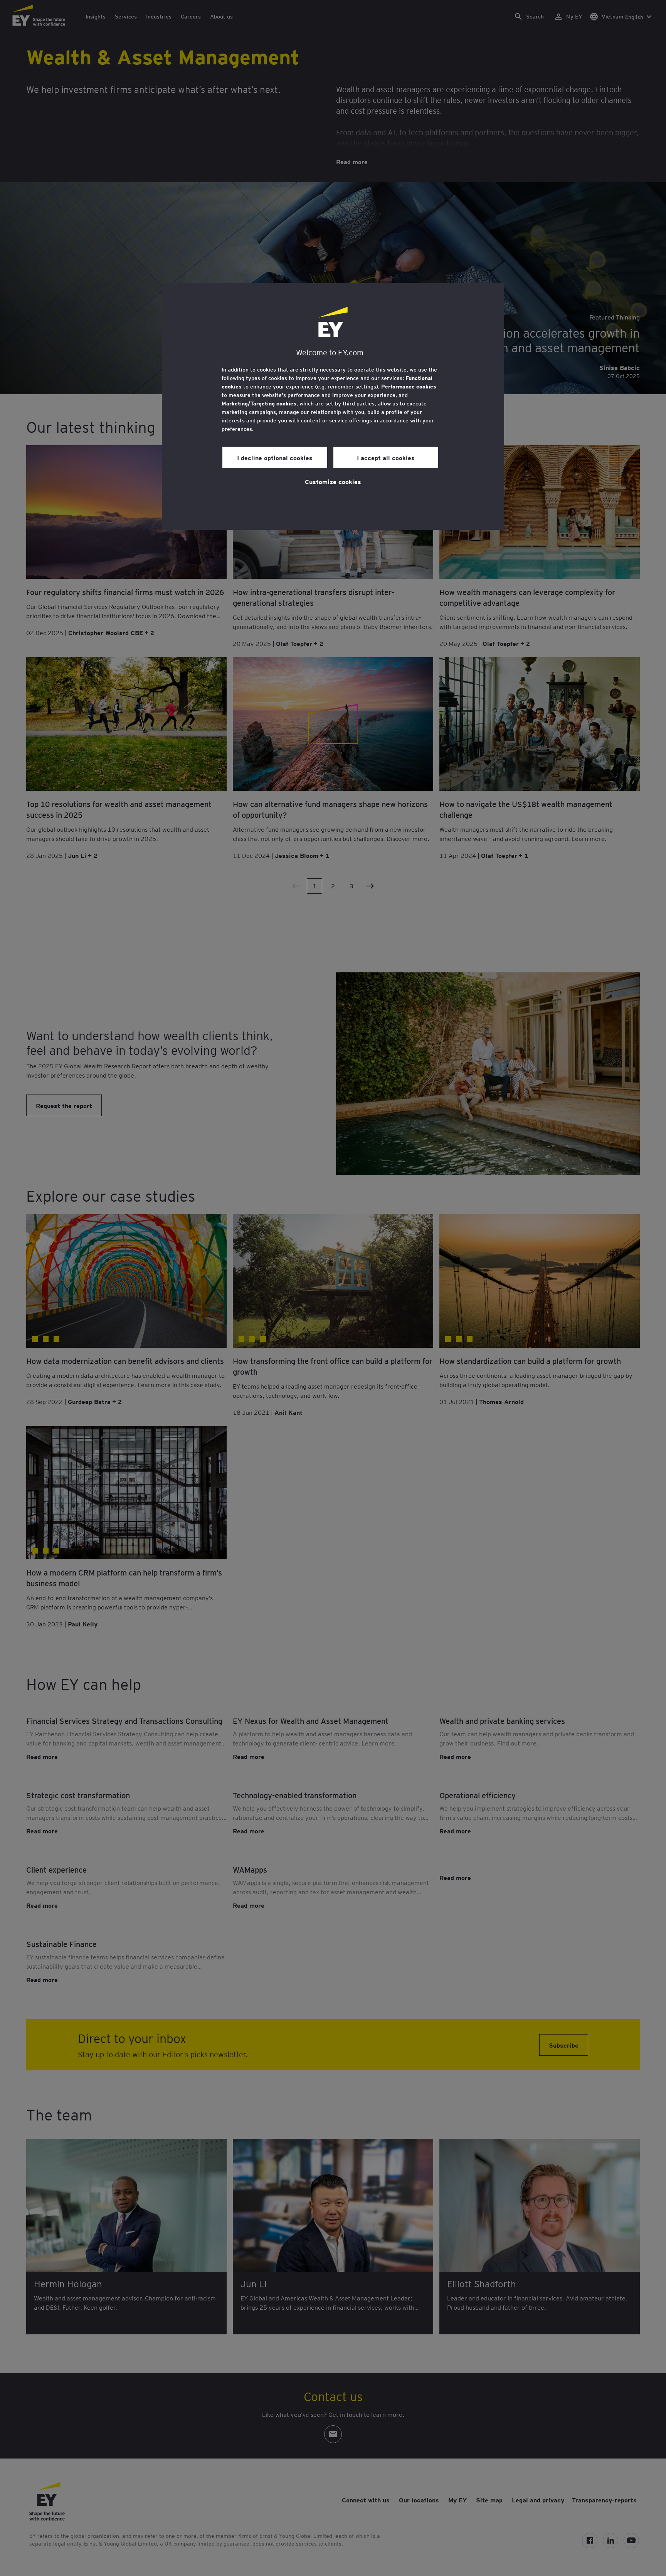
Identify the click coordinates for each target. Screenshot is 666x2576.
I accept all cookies (386, 457)
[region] (333, 407)
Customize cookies (333, 481)
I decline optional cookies (275, 457)
